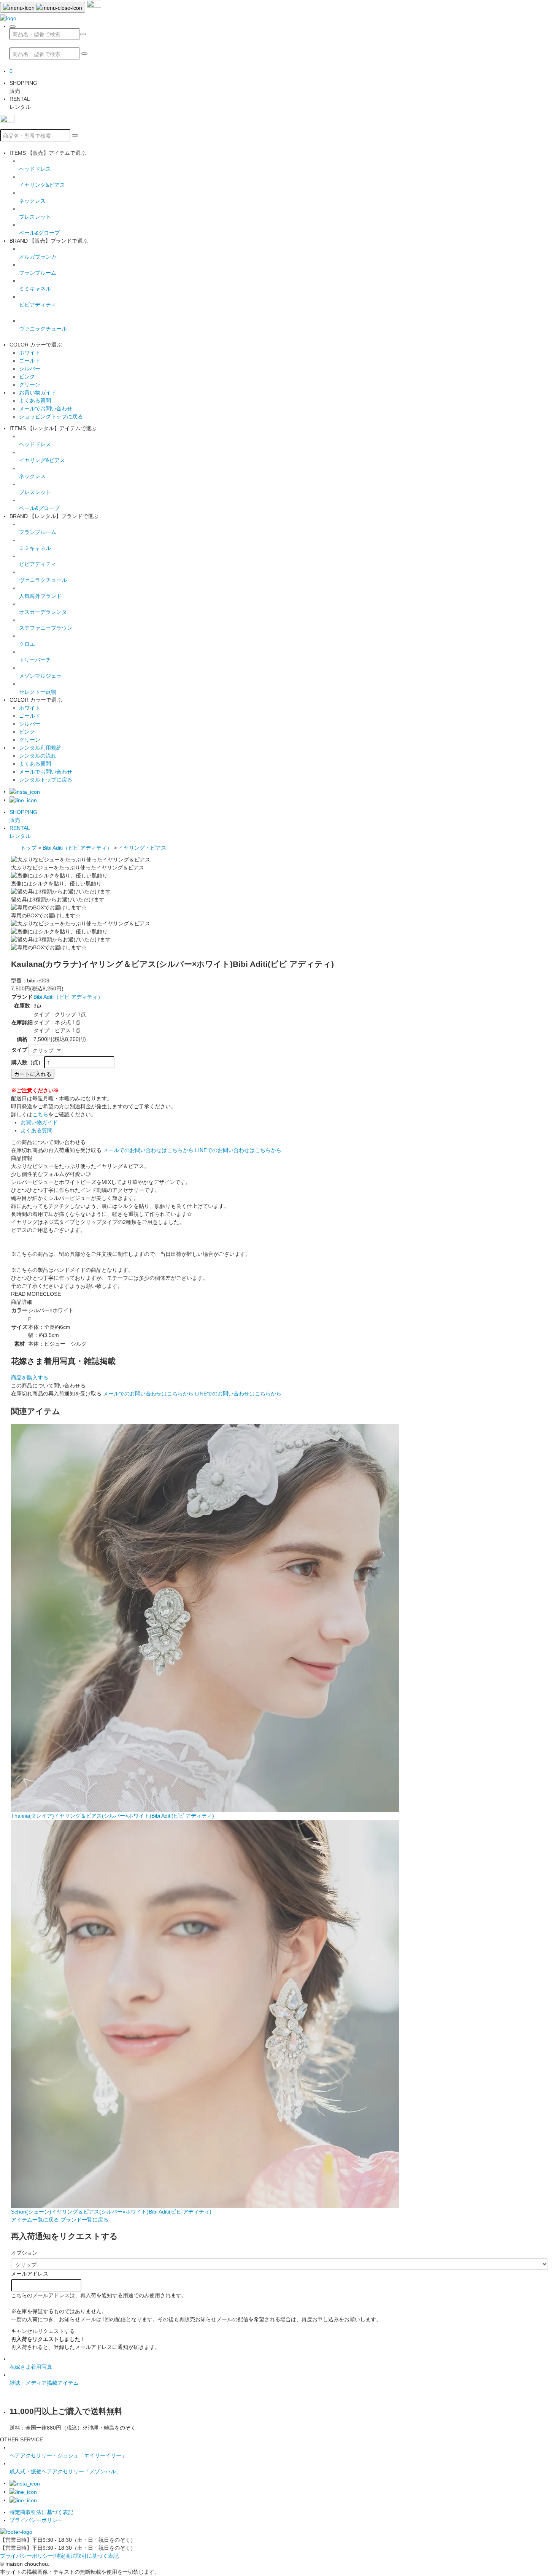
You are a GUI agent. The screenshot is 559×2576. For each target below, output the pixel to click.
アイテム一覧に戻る (35, 2220)
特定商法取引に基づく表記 (87, 2556)
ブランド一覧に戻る (84, 2220)
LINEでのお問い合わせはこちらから (238, 1150)
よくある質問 (35, 400)
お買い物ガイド (38, 393)
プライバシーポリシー (36, 2520)
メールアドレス (30, 2274)
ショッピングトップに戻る (51, 416)
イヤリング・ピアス (142, 848)
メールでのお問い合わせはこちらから (148, 1150)
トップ (29, 848)
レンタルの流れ (38, 756)
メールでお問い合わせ (46, 408)
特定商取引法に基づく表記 (41, 2512)
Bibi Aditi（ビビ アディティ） (77, 848)
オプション (24, 2253)
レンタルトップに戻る (46, 780)
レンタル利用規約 (40, 748)
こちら (40, 1114)
